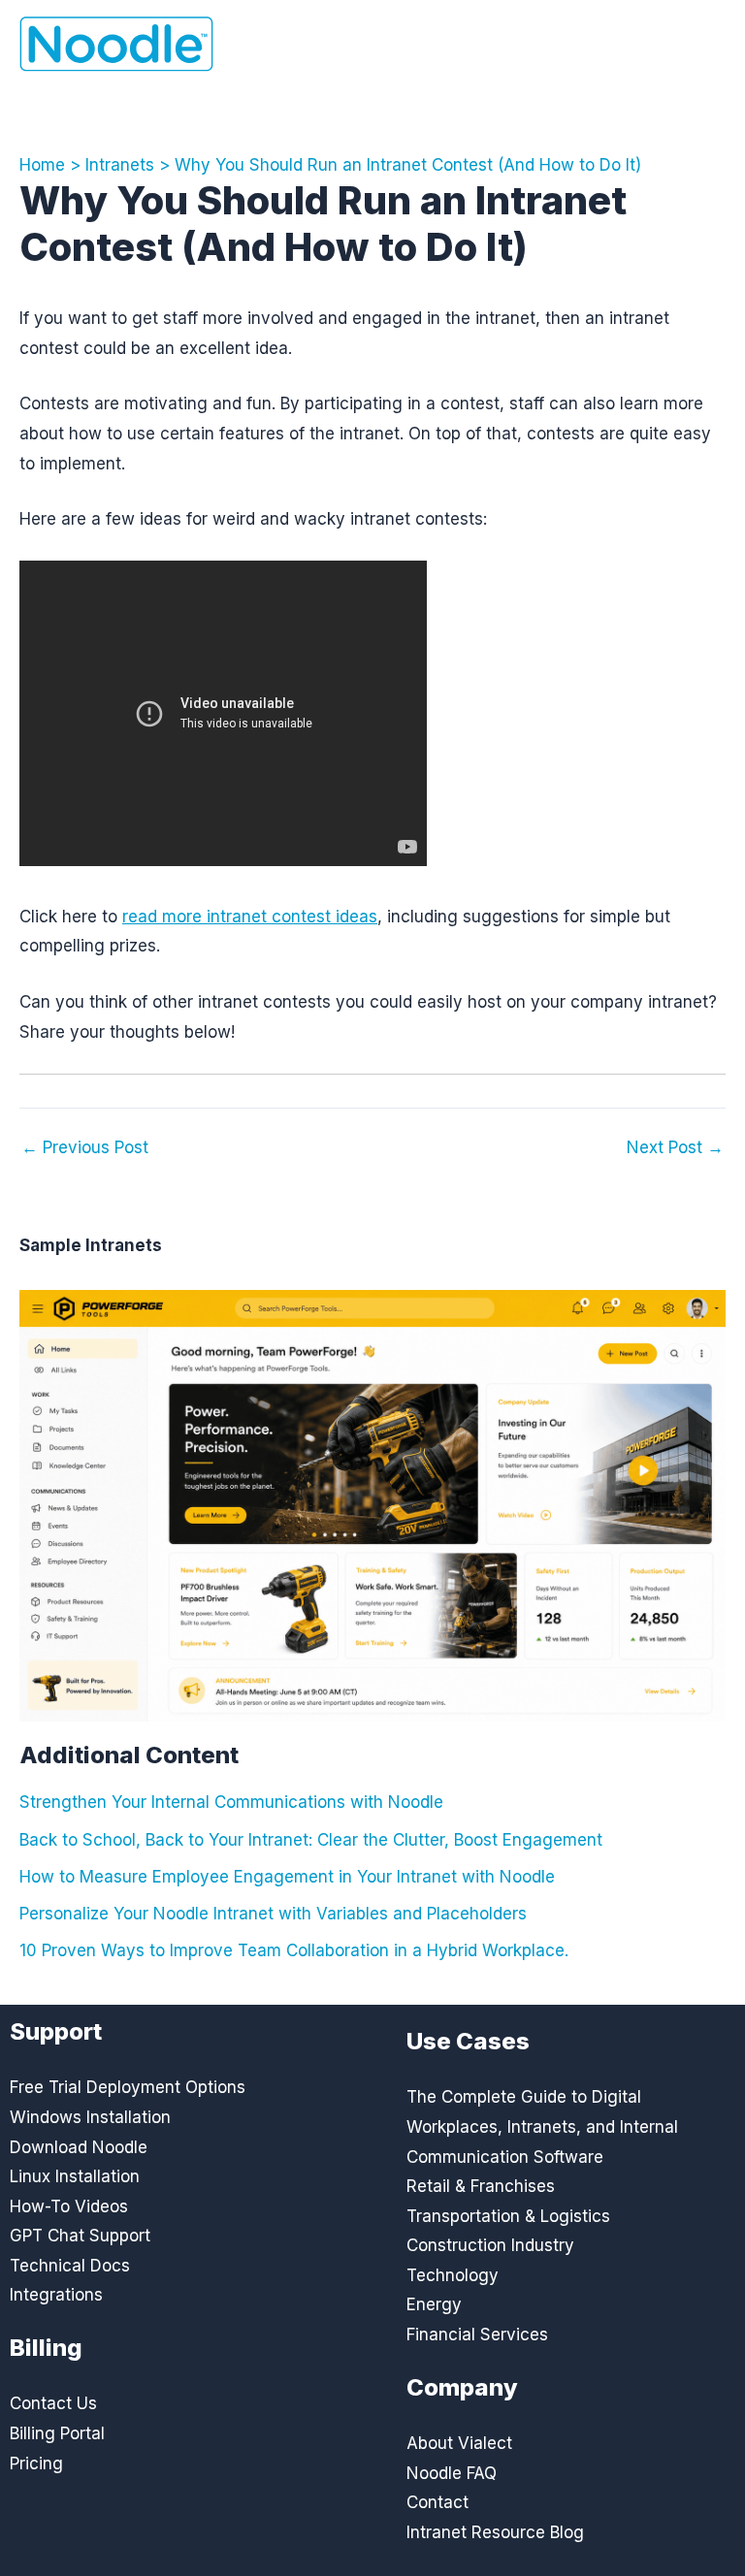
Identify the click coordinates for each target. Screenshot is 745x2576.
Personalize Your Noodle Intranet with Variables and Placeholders (273, 1914)
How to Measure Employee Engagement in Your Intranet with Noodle (287, 1877)
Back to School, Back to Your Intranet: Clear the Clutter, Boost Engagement (311, 1840)
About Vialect (459, 2443)
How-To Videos (69, 2206)
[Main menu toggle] (698, 45)
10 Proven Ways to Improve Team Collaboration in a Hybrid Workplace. (294, 1950)
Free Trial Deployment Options (128, 2087)
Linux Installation (75, 2176)
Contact (437, 2502)
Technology (453, 2275)
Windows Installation (90, 2117)
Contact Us (53, 2403)
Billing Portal (57, 2433)
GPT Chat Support (80, 2236)
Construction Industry (490, 2245)
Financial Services (477, 2334)
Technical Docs (70, 2266)
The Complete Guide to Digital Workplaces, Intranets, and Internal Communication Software (542, 2126)
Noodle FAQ (452, 2473)
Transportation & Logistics (508, 2216)
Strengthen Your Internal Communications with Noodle (231, 1802)
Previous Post (85, 1148)
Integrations (56, 2295)
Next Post (675, 1148)
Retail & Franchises (481, 2186)
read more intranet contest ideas (250, 917)
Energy (434, 2304)
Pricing (36, 2463)
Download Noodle (79, 2147)
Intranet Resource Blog (495, 2532)
